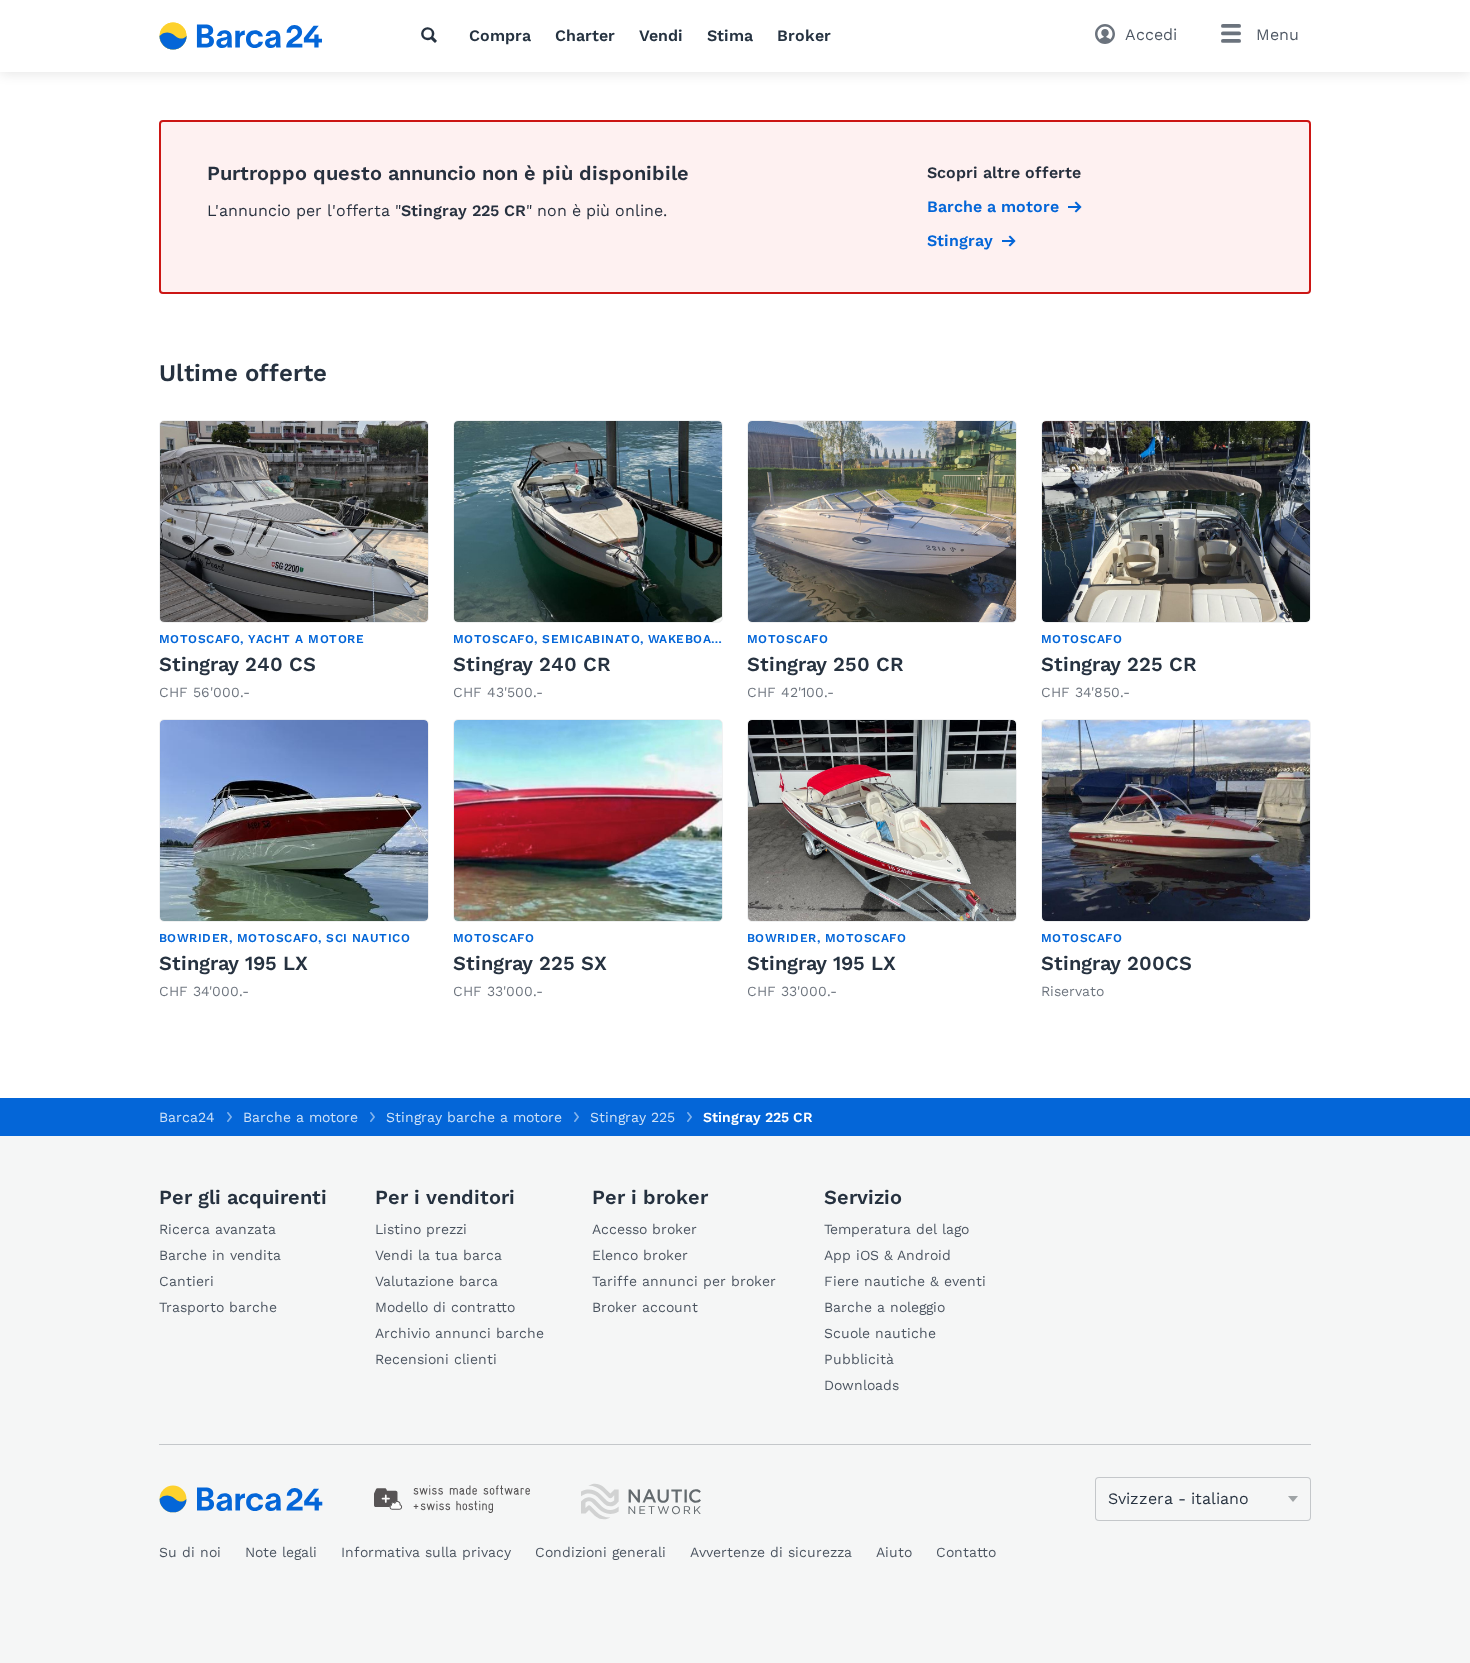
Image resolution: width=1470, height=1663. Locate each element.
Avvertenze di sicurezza (771, 1552)
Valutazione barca (436, 1281)
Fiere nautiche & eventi (905, 1281)
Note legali (281, 1552)
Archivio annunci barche (459, 1333)
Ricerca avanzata (217, 1229)
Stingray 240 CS (237, 664)
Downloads (861, 1385)
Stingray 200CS (1116, 963)
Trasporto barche (218, 1307)
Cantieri (186, 1281)
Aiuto (894, 1552)
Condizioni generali (600, 1552)
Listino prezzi (421, 1229)
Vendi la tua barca (438, 1255)
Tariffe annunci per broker (684, 1281)
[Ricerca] (433, 35)
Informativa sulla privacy (426, 1552)
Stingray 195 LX (233, 963)
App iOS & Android (887, 1255)
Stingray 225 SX (530, 963)
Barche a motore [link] (993, 206)
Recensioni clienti (436, 1359)
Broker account (645, 1307)
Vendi (661, 35)
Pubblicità (859, 1359)
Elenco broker (640, 1255)
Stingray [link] (960, 240)
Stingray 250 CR (825, 664)
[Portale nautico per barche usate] (258, 36)
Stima (730, 35)
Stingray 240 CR (532, 664)
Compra (500, 35)
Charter (585, 35)
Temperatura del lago (896, 1229)
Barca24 (187, 1117)
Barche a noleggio (884, 1307)
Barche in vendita (220, 1255)
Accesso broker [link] (644, 1229)
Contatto (966, 1552)
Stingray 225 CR (1119, 664)
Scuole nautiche (880, 1333)
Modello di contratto (445, 1307)
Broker (804, 35)
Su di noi (190, 1552)
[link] (294, 561)
